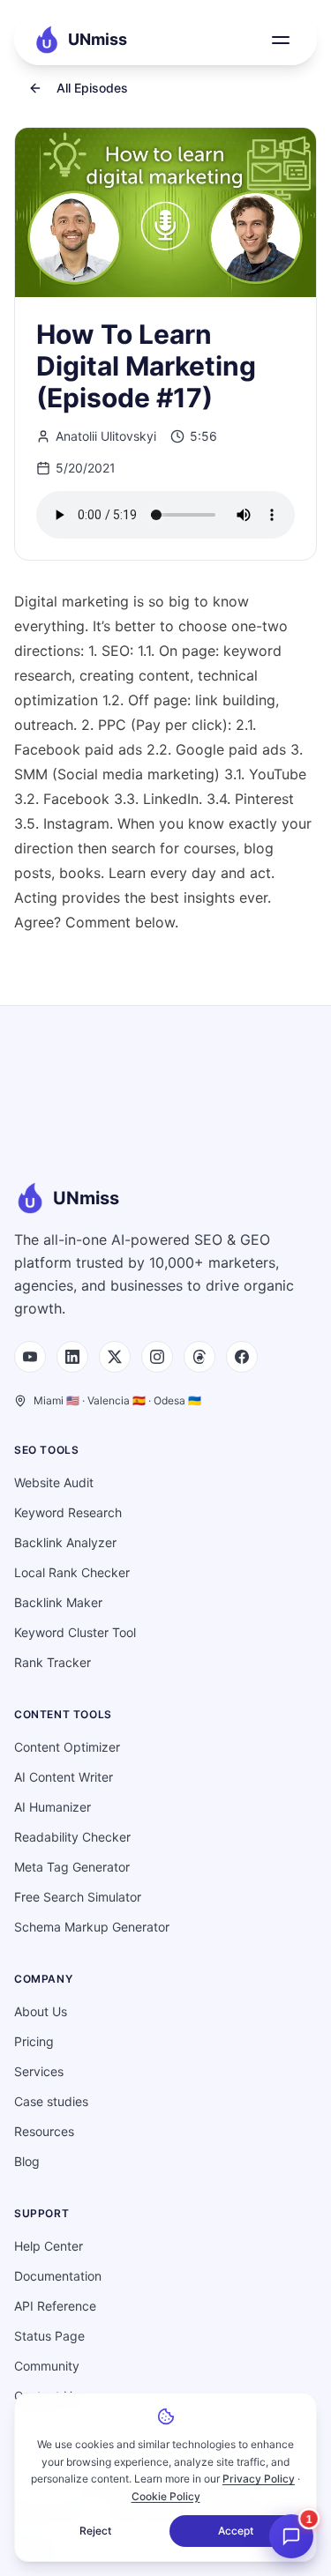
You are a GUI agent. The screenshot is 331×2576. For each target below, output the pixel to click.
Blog (27, 2161)
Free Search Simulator (78, 1897)
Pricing (34, 2041)
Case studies (51, 2101)
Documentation (58, 2276)
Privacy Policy (259, 2479)
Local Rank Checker (72, 1572)
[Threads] (199, 1357)
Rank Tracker (53, 1662)
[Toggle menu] (281, 40)
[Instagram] (157, 1357)
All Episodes (92, 88)
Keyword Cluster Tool (75, 1632)
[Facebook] (242, 1357)
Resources (44, 2131)
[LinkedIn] (72, 1357)
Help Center (49, 2246)
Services (39, 2071)
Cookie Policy (166, 2496)
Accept (236, 2531)
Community (47, 2366)
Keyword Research (68, 1512)
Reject (95, 2531)
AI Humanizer (53, 1807)
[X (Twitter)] (115, 1357)
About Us (41, 2011)
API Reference (55, 2306)
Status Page (49, 2336)
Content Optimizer (67, 1747)
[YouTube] (30, 1357)
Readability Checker (72, 1837)
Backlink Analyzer (65, 1542)
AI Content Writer (64, 1777)
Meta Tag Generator (72, 1867)
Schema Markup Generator (92, 1927)
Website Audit (54, 1482)
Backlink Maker (58, 1602)
